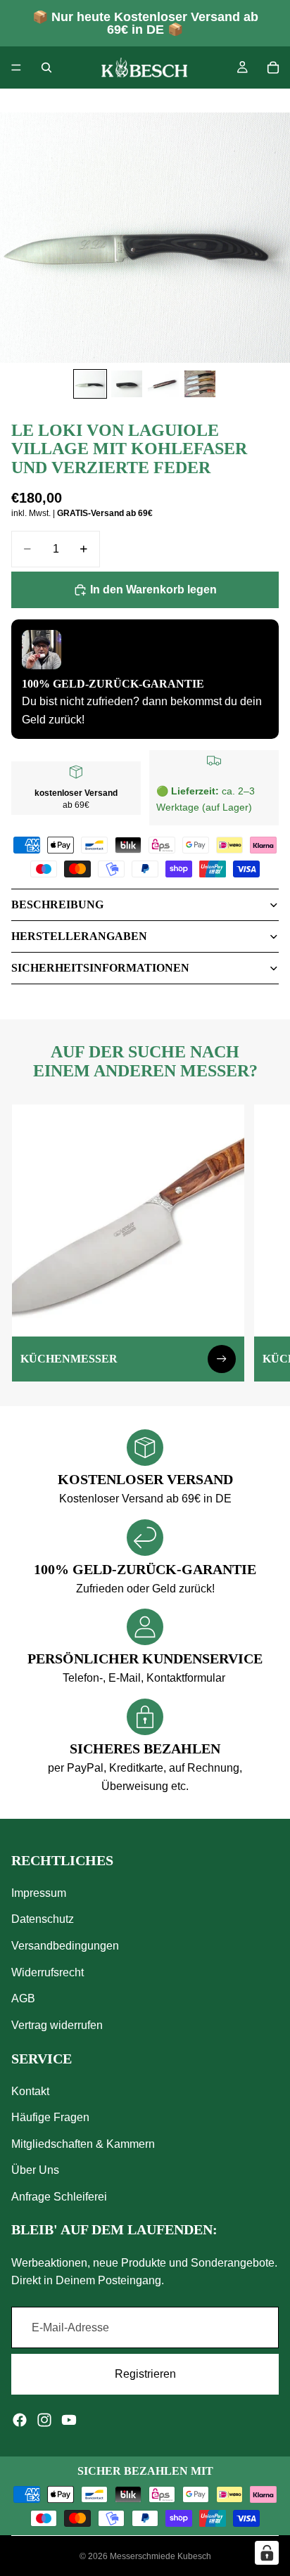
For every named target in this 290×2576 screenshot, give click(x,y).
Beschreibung (57, 904)
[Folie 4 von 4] (200, 384)
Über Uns (35, 2170)
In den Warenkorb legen (153, 590)
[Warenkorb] (273, 67)
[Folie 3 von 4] (163, 384)
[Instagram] (44, 2420)
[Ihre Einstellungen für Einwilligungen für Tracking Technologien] (267, 2553)
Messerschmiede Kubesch (160, 2556)
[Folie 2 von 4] (127, 384)
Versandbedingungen (65, 1946)
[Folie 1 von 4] (90, 384)
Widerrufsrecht (48, 1972)
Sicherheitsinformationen (100, 968)
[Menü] (16, 67)
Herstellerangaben (79, 936)
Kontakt (30, 2091)
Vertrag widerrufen (57, 2025)
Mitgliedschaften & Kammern (83, 2144)
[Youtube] (69, 2420)
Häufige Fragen (50, 2117)
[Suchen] (46, 67)
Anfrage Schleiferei (59, 2197)
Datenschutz (43, 1919)
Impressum (39, 1893)
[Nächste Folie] (263, 1243)
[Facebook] (20, 2420)
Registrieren (145, 2374)
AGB (23, 1998)
